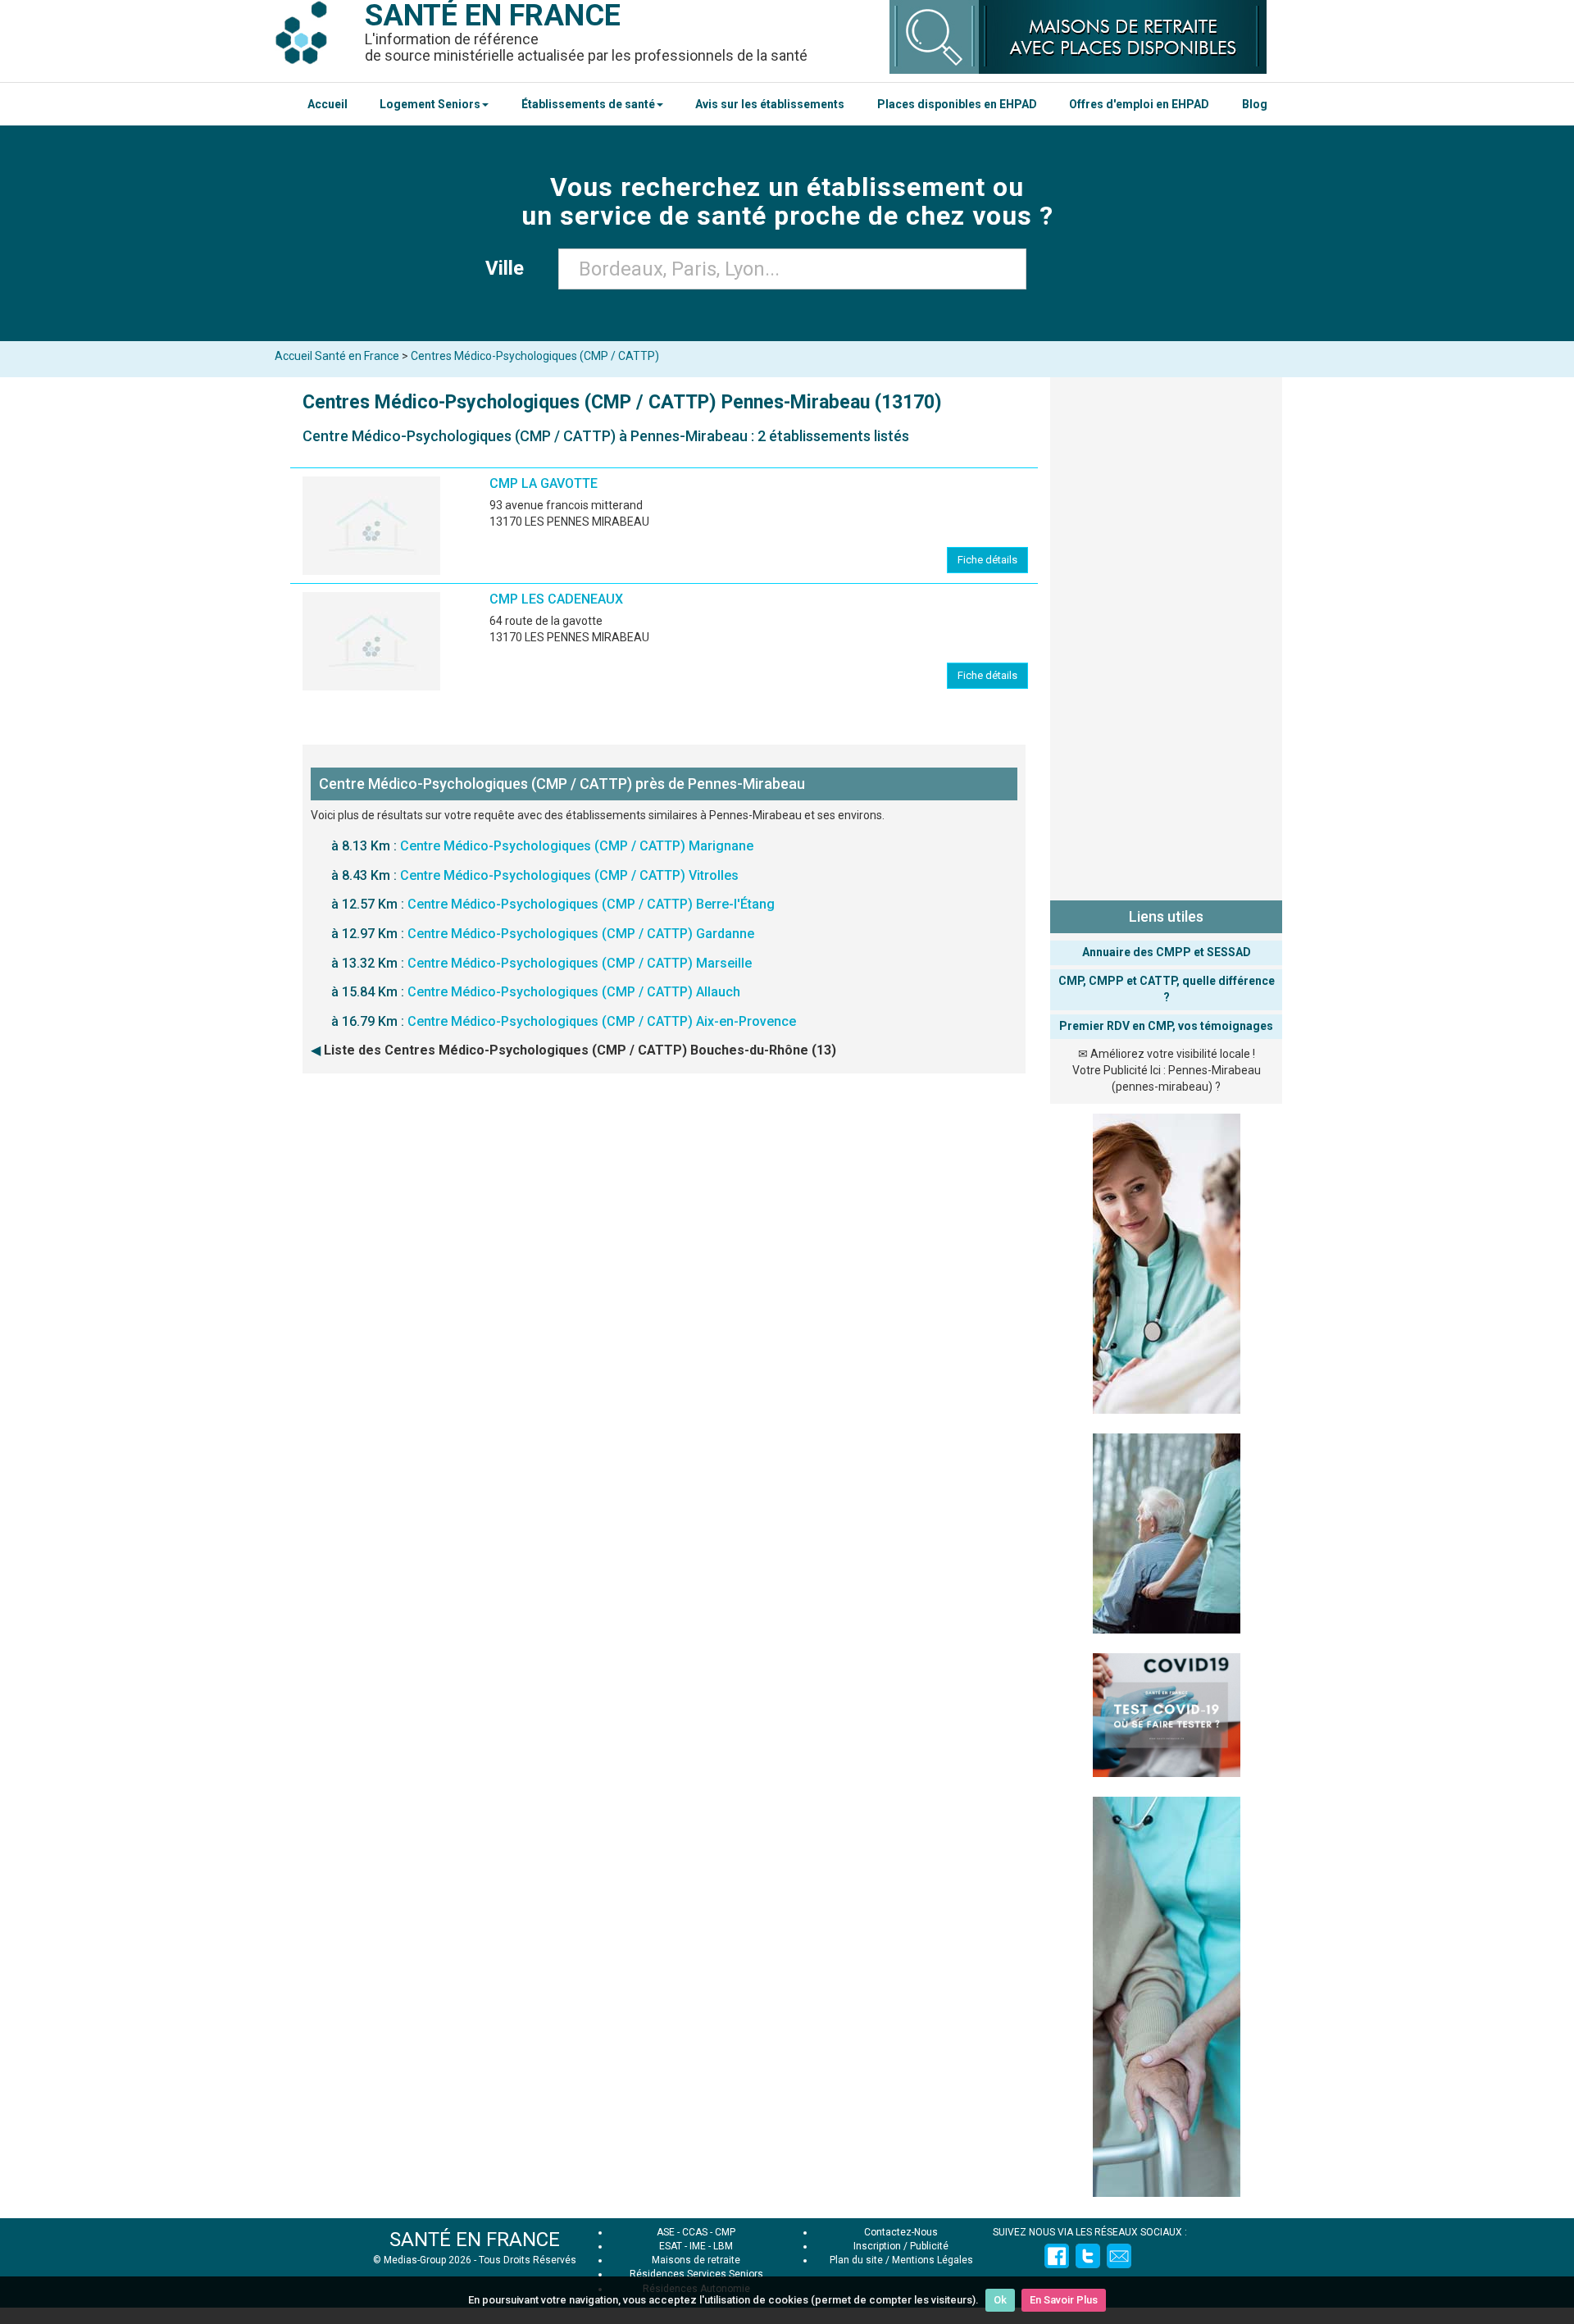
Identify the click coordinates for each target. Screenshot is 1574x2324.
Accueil (328, 104)
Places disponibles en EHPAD (957, 104)
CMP (725, 2232)
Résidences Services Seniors (696, 2274)
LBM (723, 2246)
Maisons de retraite (696, 2260)
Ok (1000, 2300)
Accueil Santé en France (337, 356)
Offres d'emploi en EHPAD (1139, 104)
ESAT (671, 2246)
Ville (510, 268)
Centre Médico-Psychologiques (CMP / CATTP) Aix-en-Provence (602, 1021)
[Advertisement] (1166, 636)
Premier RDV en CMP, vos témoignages (1166, 1026)
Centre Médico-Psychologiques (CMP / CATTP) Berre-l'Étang (591, 904)
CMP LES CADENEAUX (556, 599)
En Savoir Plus (1064, 2300)
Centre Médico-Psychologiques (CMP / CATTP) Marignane (577, 846)
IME (698, 2246)
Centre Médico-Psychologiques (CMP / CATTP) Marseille (580, 963)
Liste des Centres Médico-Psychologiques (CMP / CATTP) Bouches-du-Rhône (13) (580, 1050)
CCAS (695, 2232)
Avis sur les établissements (770, 104)
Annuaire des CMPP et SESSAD (1167, 952)
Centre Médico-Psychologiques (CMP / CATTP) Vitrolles (569, 875)
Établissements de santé (588, 104)
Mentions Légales (933, 2260)
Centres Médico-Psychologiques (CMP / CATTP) (535, 356)
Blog (1255, 104)
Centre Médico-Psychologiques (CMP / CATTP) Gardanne (581, 934)
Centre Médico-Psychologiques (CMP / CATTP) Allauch (574, 992)
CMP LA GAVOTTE (544, 483)
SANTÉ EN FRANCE (475, 2240)
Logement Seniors (430, 104)
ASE (666, 2232)
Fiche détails (987, 560)
